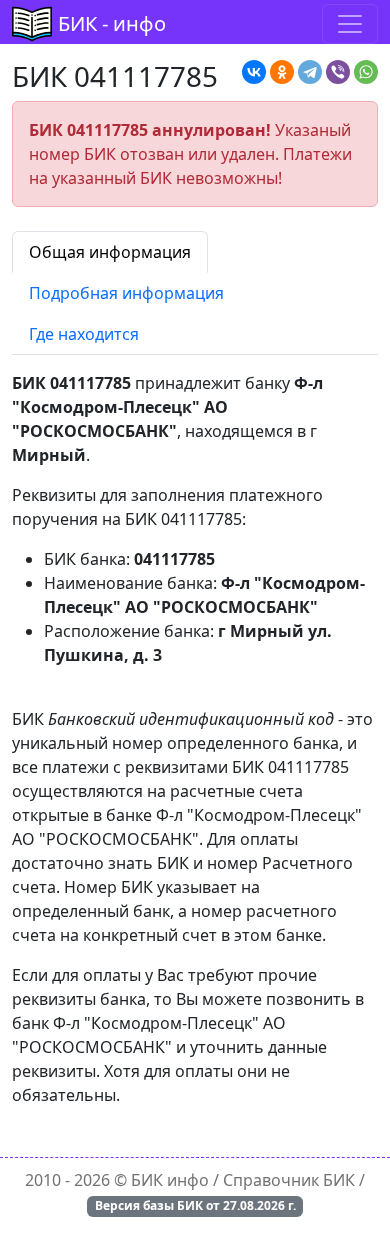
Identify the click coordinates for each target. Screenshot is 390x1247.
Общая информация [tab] (110, 252)
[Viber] (338, 72)
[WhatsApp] (366, 72)
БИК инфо (170, 1180)
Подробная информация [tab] (126, 293)
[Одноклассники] (282, 72)
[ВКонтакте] (254, 72)
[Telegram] (310, 72)
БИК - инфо (112, 23)
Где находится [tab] (84, 334)
